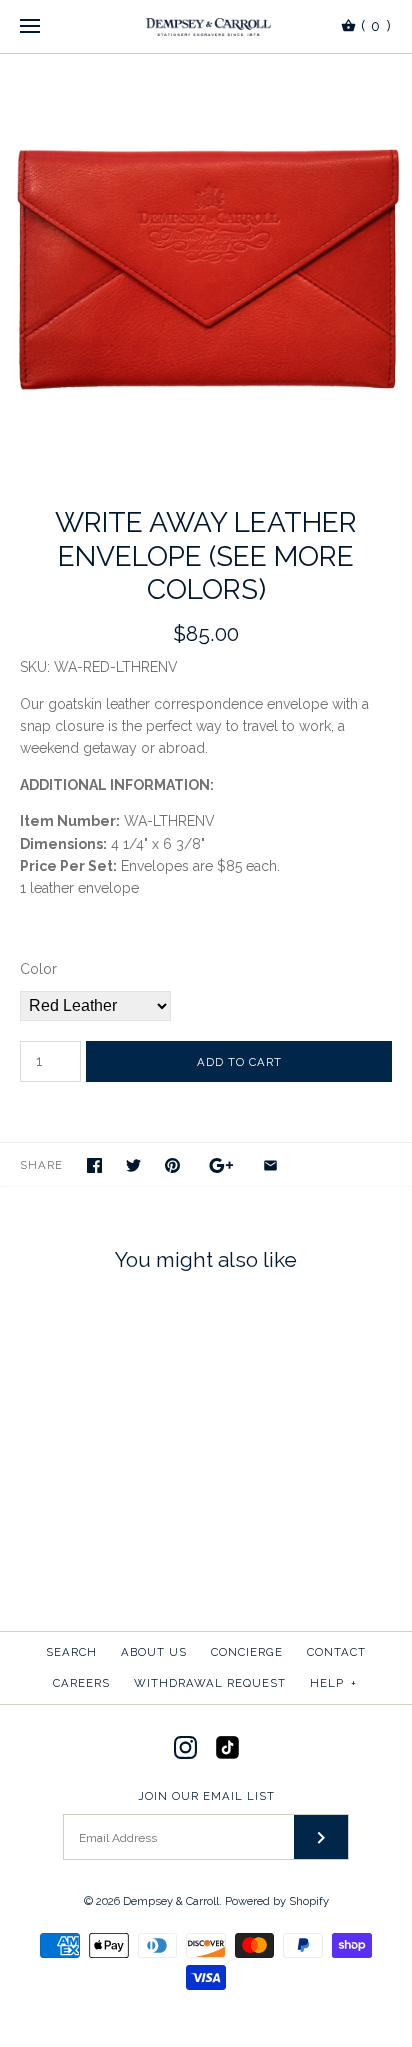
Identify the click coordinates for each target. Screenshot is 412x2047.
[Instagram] (185, 1747)
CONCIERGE (247, 1652)
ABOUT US (154, 1652)
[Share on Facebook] (94, 1165)
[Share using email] (270, 1165)
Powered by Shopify (277, 1901)
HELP (333, 1683)
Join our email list (206, 1796)
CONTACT (336, 1652)
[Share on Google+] (221, 1165)
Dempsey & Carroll (171, 1901)
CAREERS (81, 1683)
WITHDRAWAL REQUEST (210, 1683)
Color (38, 969)
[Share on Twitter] (133, 1165)
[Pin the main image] (172, 1165)
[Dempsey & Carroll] (206, 26)
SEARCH (71, 1652)
